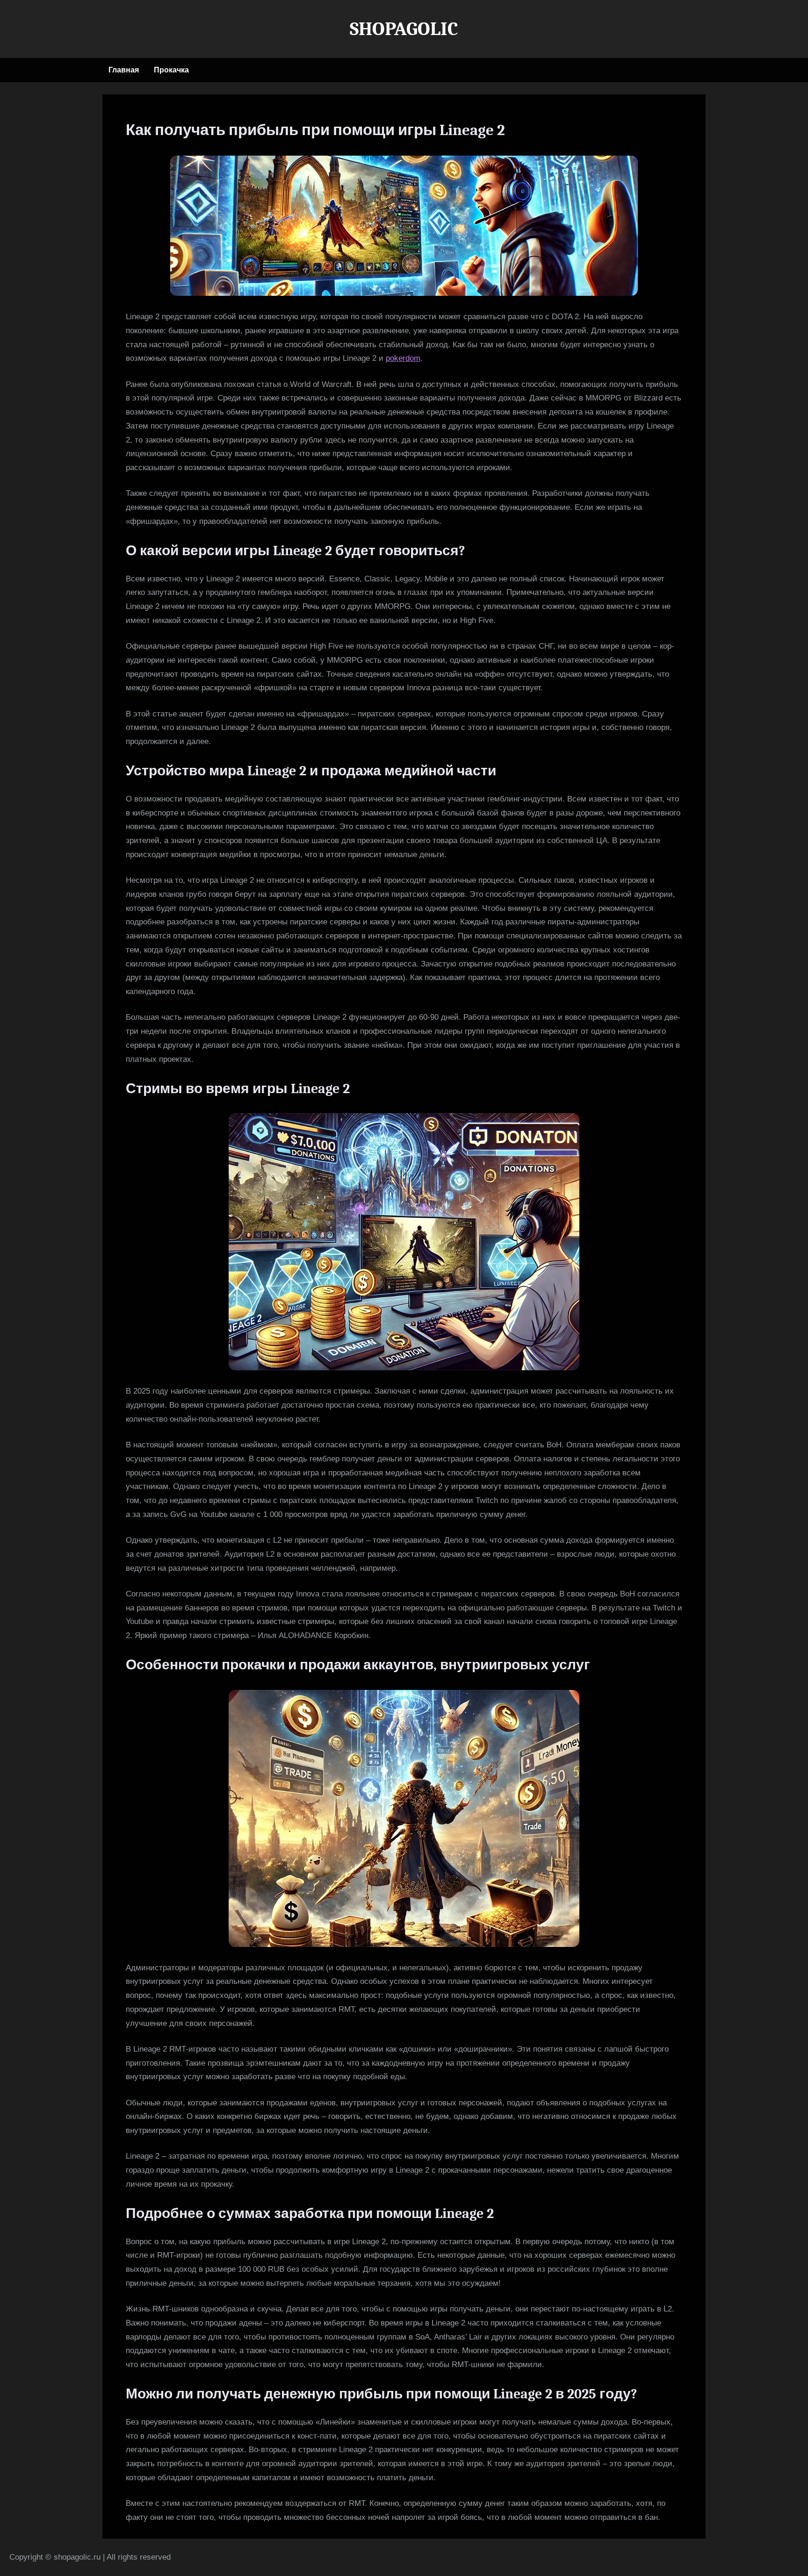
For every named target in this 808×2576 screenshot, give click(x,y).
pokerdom (403, 358)
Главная (124, 70)
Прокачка (171, 70)
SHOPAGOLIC (404, 29)
